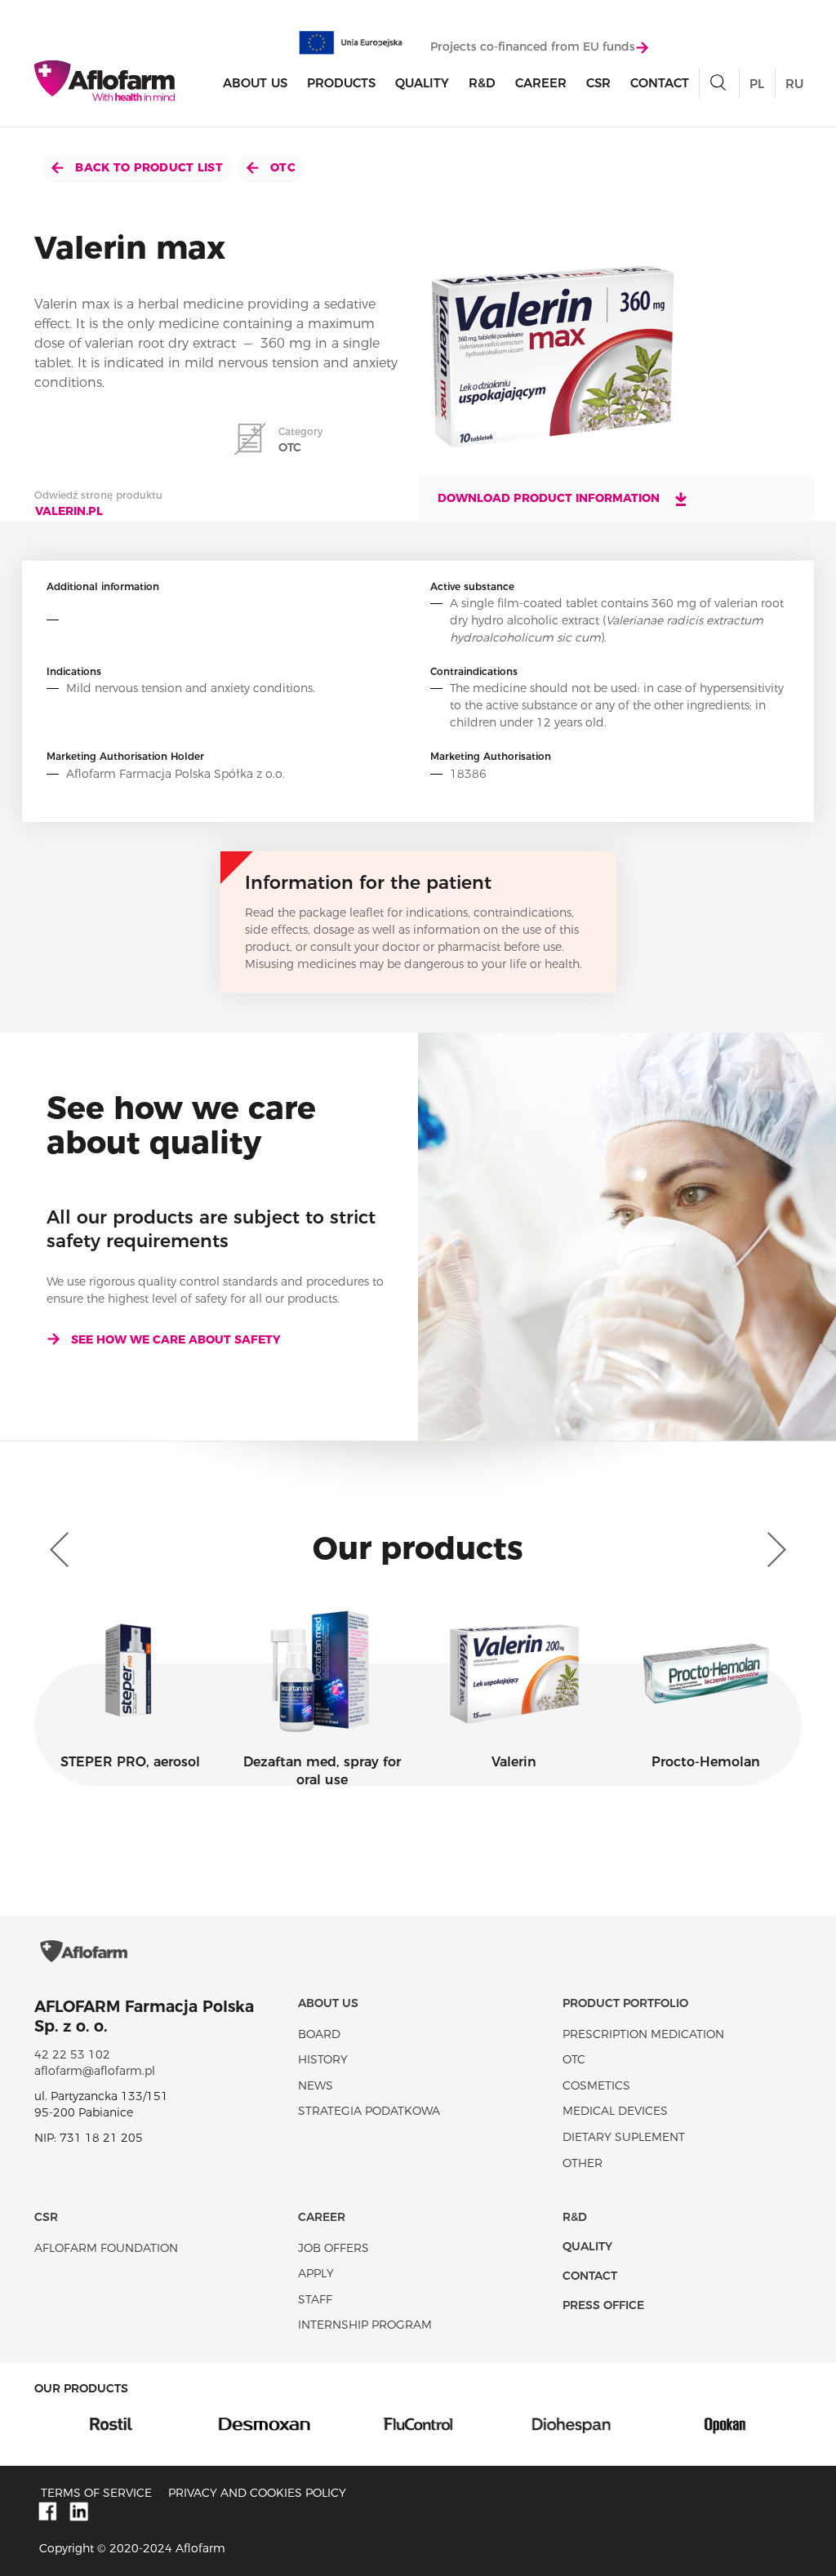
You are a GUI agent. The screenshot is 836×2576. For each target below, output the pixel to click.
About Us (255, 83)
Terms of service (96, 2493)
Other (583, 2163)
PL (757, 84)
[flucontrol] (280, 2423)
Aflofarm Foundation (106, 2248)
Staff (315, 2299)
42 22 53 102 (72, 2054)
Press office (603, 2305)
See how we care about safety (176, 1339)
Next (773, 1550)
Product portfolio (625, 2003)
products (341, 83)
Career (541, 83)
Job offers (334, 2248)
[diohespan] (434, 2423)
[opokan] (587, 2423)
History (323, 2059)
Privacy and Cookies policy (257, 2493)
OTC (281, 167)
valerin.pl (69, 511)
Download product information (550, 498)
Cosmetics (596, 2085)
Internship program (365, 2325)
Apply (316, 2273)
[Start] (104, 81)
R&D (482, 83)
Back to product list (147, 167)
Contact (660, 83)
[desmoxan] (127, 2423)
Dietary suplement (624, 2137)
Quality (422, 83)
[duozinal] (740, 2423)
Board (319, 2034)
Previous (63, 1550)
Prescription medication (643, 2034)
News (316, 2085)
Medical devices (615, 2111)
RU (794, 84)
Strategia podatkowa (369, 2111)
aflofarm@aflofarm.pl (95, 2071)
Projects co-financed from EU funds (533, 47)
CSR (598, 83)
